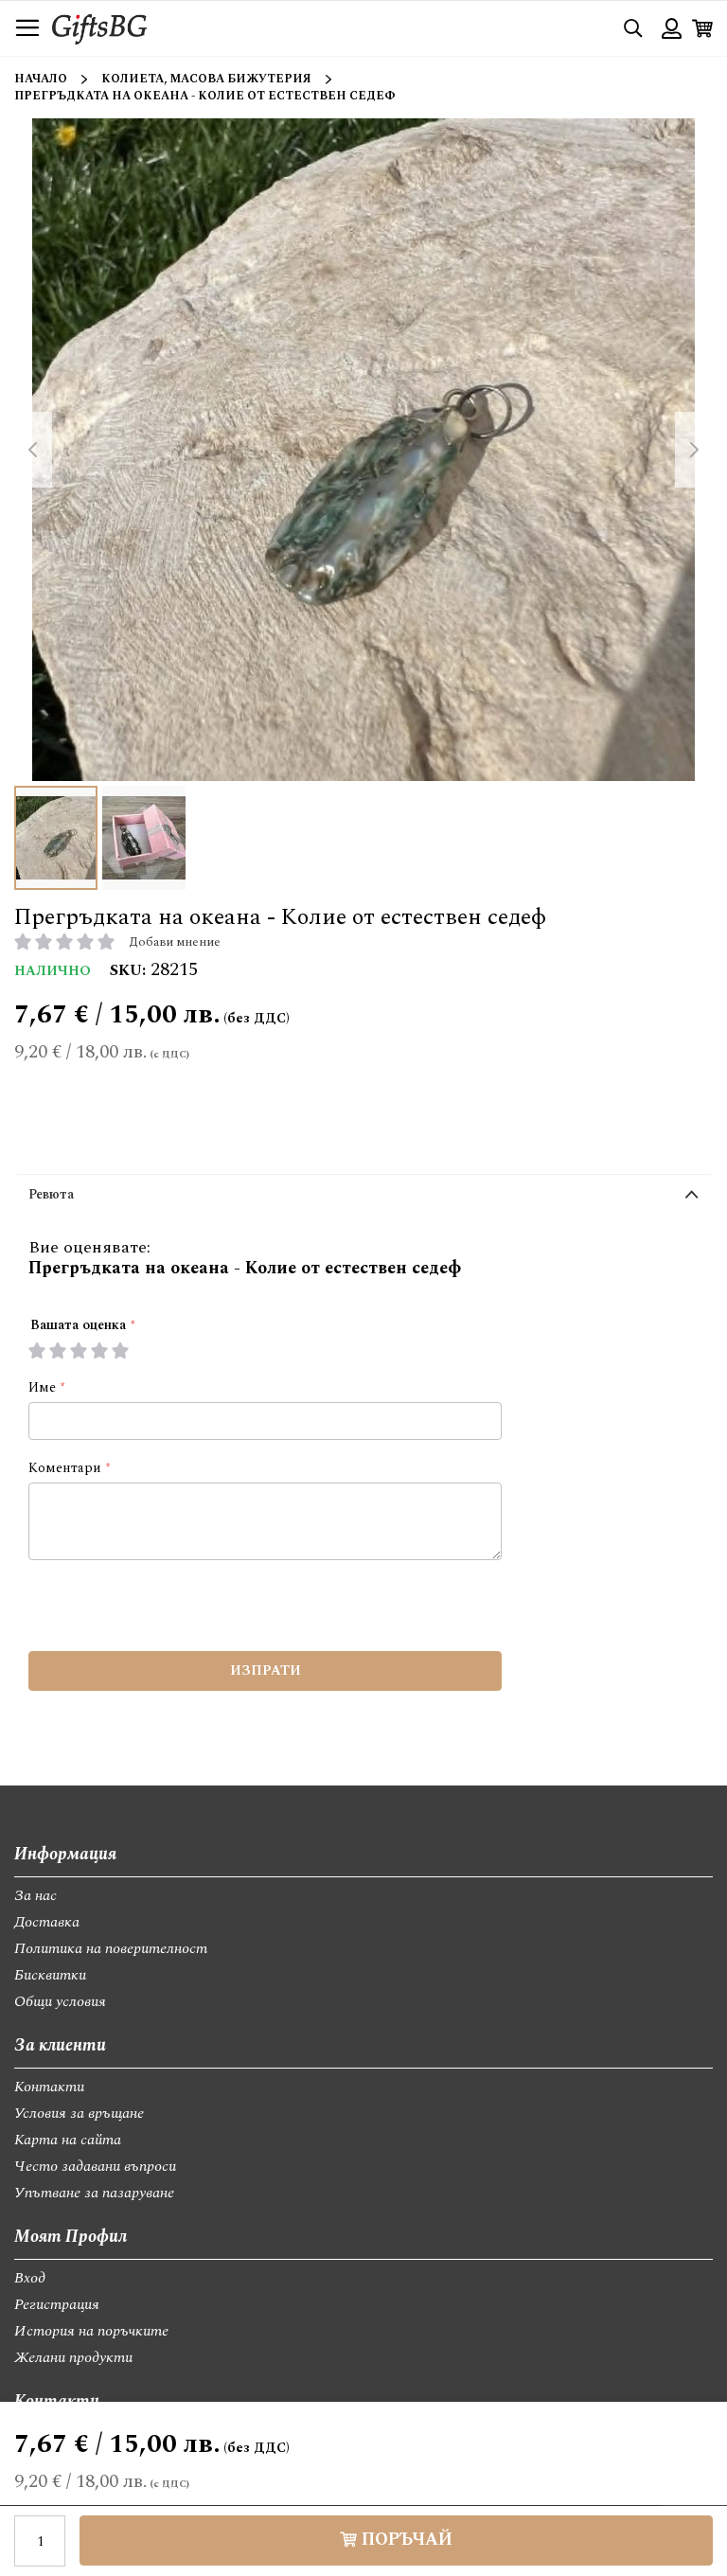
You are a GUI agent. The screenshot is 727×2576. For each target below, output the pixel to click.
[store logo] (99, 28)
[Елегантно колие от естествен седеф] (56, 838)
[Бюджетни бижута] (144, 838)
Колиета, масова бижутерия (206, 79)
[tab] (363, 1199)
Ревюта (51, 1194)
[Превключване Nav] (27, 28)
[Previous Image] (33, 450)
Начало (41, 79)
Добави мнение (175, 942)
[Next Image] (694, 450)
